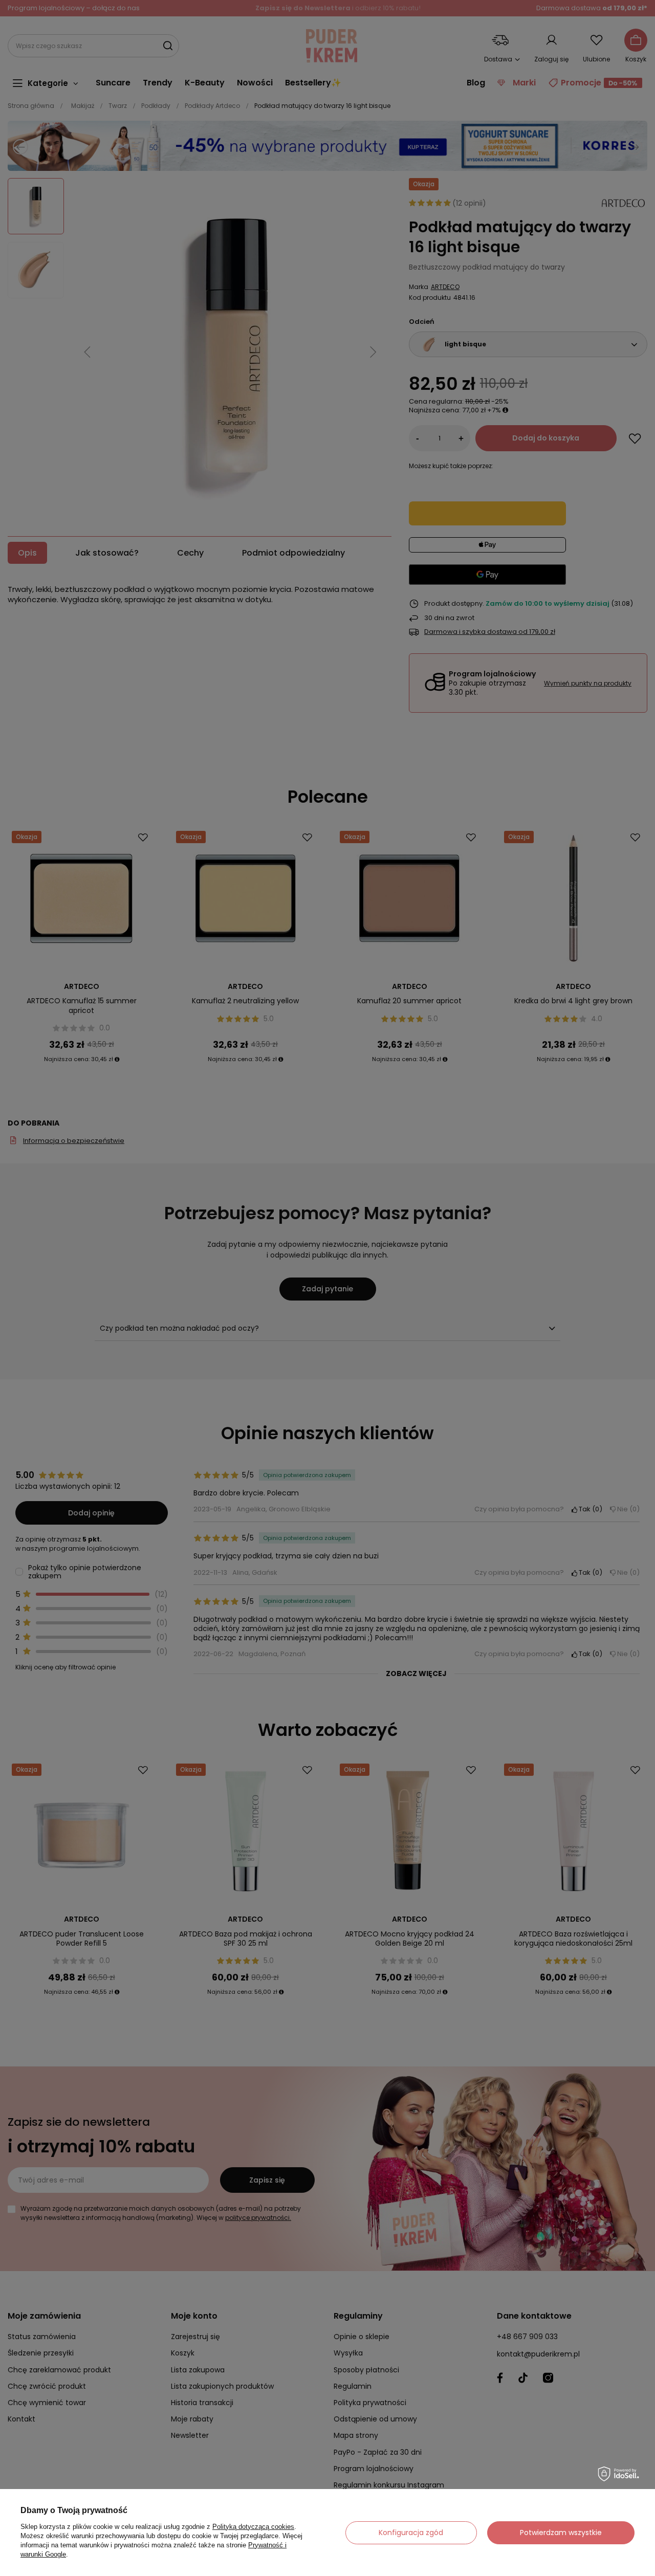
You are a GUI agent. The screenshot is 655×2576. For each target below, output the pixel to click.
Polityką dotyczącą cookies (253, 2527)
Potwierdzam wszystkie (561, 2533)
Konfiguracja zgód (411, 2533)
